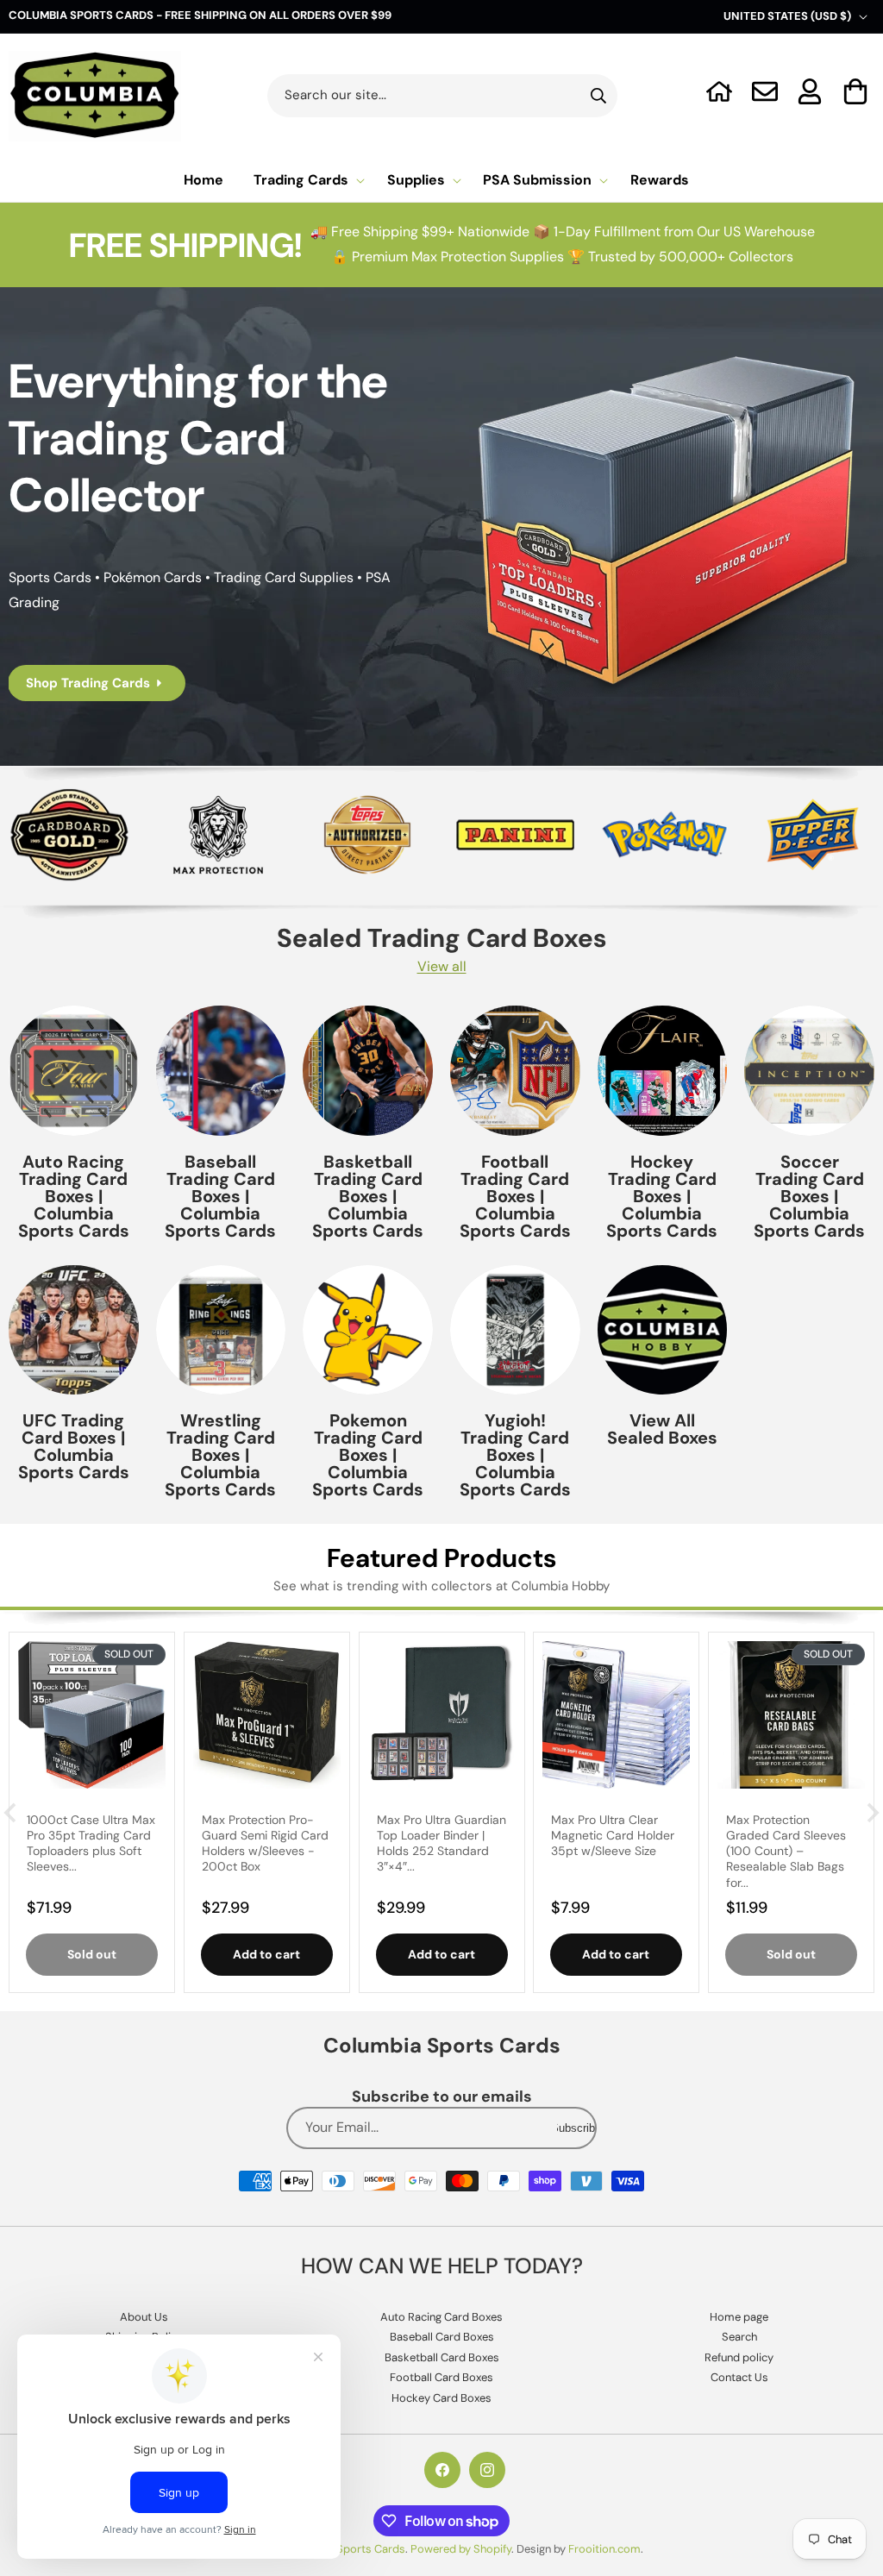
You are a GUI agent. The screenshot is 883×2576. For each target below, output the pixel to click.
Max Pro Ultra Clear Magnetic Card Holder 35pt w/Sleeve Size (613, 1835)
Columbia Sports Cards (345, 2549)
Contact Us (739, 2377)
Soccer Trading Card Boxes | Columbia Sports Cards (809, 1196)
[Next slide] (871, 1813)
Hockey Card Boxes (441, 2398)
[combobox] (443, 96)
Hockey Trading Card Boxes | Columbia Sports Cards (662, 1196)
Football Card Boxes (441, 2377)
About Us (144, 2317)
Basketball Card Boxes (442, 2357)
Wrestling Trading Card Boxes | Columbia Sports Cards (220, 1455)
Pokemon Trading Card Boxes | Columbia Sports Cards (368, 1455)
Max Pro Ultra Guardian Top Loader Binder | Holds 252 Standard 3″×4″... (441, 1843)
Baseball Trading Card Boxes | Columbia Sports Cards (220, 1196)
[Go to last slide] (12, 1813)
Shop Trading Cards (88, 683)
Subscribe (576, 2128)
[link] (516, 835)
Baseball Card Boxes (442, 2337)
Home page (739, 2317)
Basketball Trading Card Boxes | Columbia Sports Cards (368, 1196)
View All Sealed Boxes (662, 1429)
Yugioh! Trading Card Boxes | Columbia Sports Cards (515, 1455)
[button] (856, 91)
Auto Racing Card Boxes (441, 2317)
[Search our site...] (598, 96)
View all (442, 966)
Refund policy (739, 2357)
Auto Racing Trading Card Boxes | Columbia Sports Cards (74, 1196)
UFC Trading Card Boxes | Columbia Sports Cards (74, 1446)
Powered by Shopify (461, 2549)
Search (739, 2337)
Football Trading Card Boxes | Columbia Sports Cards (515, 1196)
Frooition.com (604, 2549)
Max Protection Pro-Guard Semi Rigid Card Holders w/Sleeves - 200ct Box (265, 1843)
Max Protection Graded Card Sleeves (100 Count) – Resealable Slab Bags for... (786, 1851)
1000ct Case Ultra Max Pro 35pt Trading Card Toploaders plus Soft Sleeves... (91, 1843)
